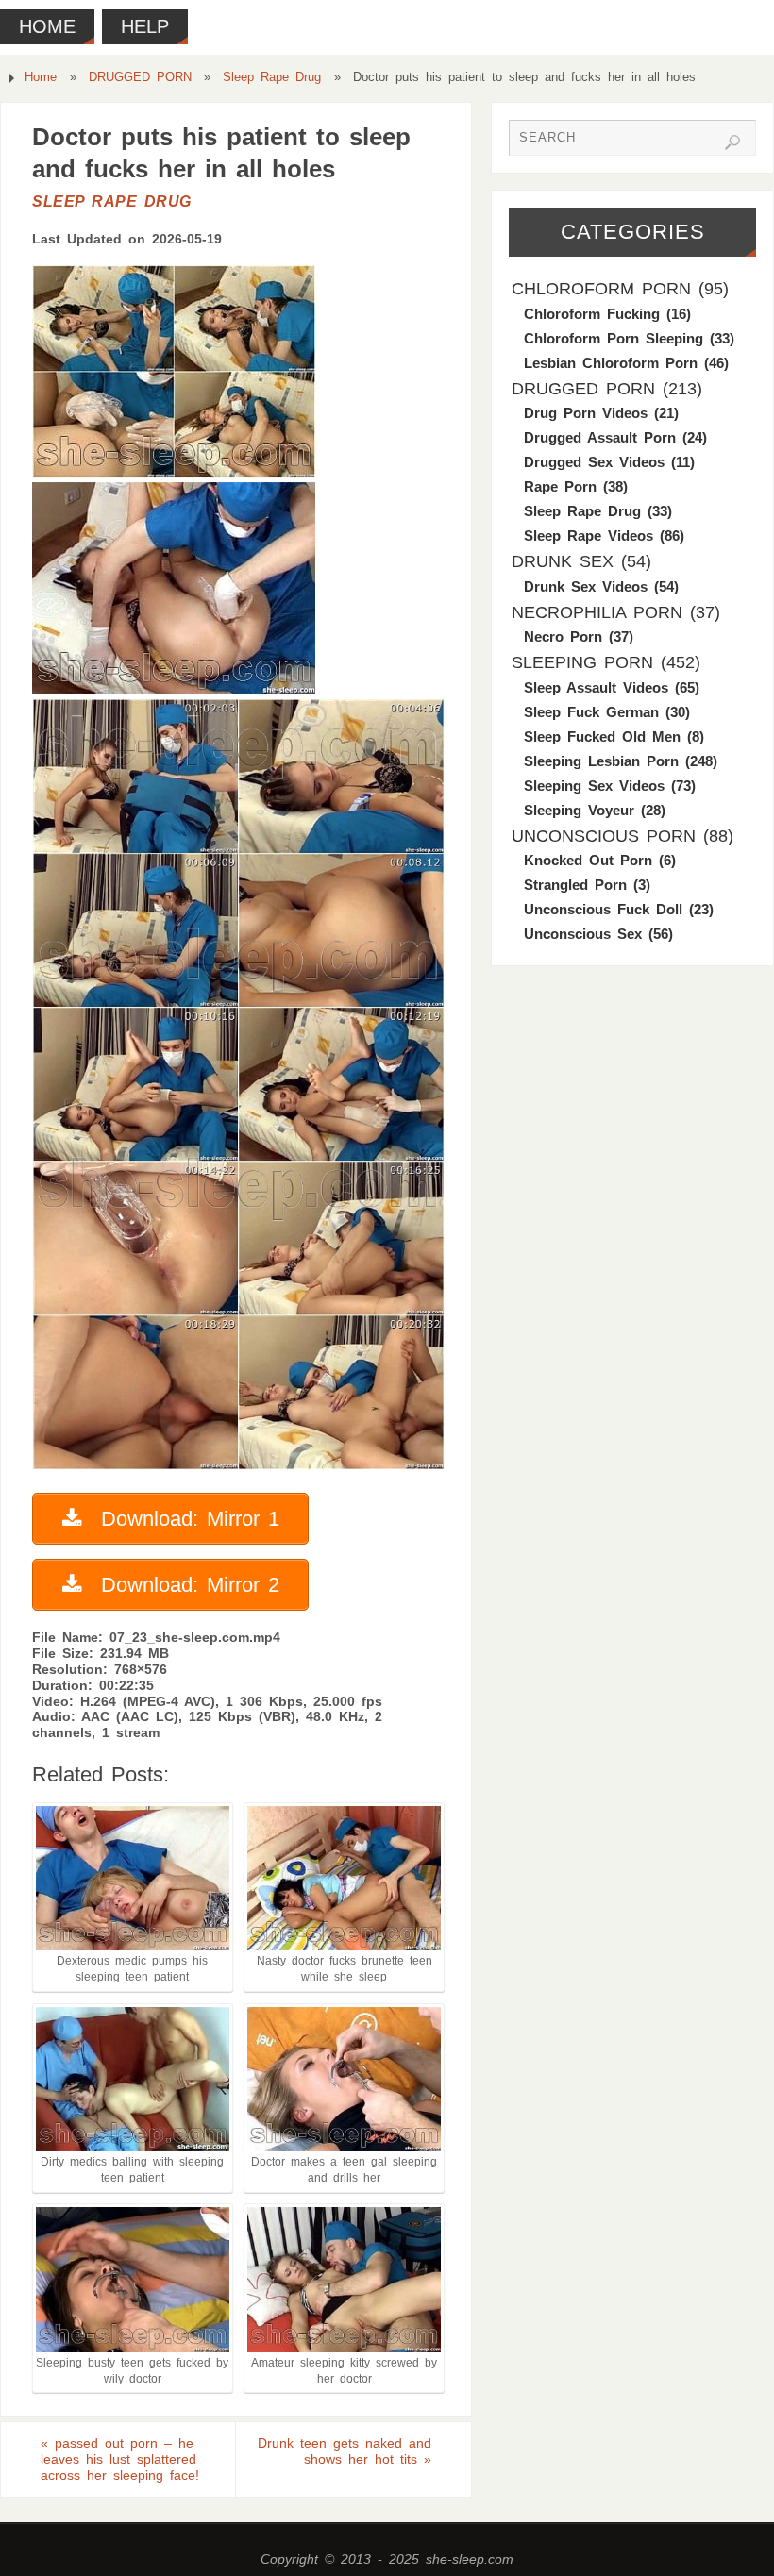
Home (41, 77)
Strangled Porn (575, 885)
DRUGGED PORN (140, 77)
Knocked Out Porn (588, 860)
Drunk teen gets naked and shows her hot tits (345, 2451)
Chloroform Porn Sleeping (614, 338)
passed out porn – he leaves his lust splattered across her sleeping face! (120, 2459)
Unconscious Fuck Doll (603, 909)
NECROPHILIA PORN (597, 612)
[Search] (732, 142)
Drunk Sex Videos (586, 586)
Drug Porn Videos (586, 413)
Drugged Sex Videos (594, 462)
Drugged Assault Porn (600, 437)
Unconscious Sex (583, 934)
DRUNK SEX (563, 561)
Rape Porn (560, 486)
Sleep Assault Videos (596, 687)
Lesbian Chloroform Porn (611, 363)
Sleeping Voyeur (579, 810)
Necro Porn (563, 636)
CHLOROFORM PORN (601, 289)
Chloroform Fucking (592, 314)
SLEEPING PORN (582, 662)
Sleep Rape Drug (272, 77)
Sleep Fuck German (591, 712)
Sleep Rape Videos (589, 535)
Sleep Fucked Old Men (602, 736)
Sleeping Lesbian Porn (601, 761)
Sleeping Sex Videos (594, 786)
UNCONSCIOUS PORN (604, 836)
